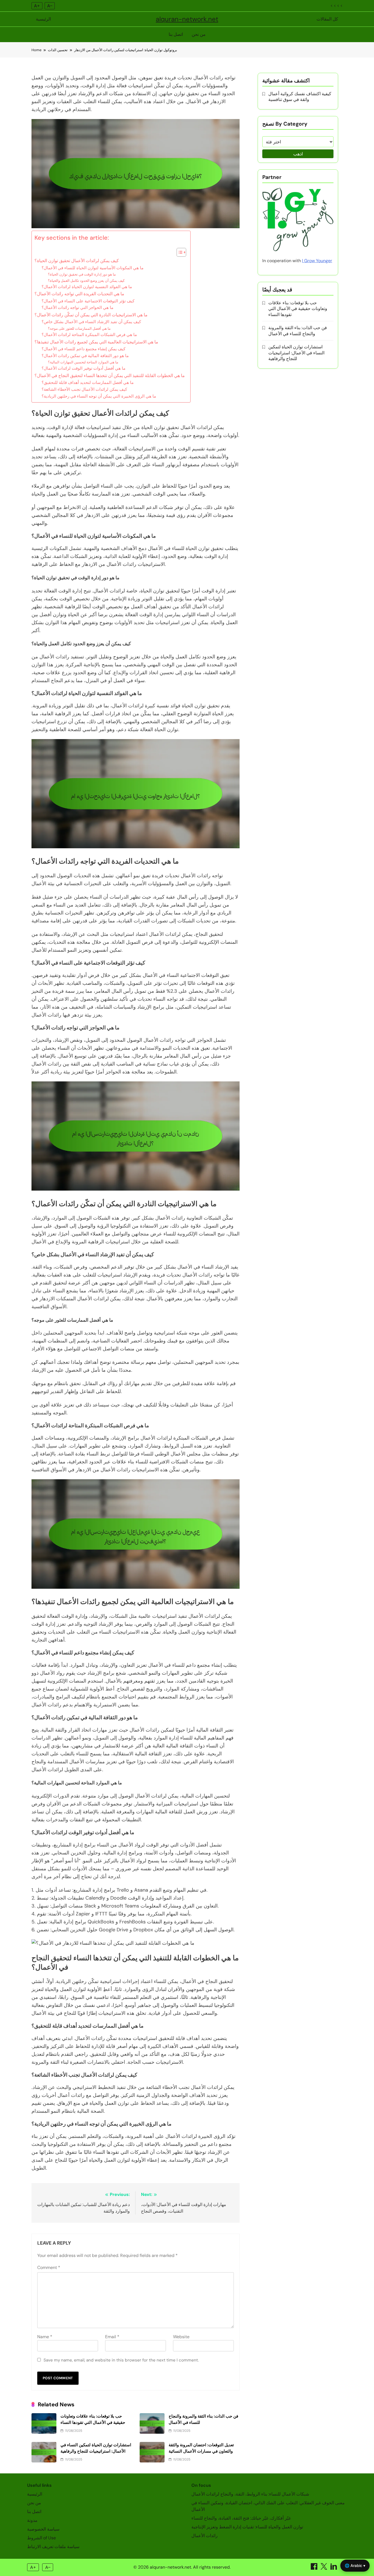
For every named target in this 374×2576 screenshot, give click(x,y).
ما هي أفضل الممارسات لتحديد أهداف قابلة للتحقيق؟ (88, 383)
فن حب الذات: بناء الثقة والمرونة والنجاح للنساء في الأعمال (298, 331)
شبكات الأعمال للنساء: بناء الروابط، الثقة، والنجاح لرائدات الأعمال (250, 2494)
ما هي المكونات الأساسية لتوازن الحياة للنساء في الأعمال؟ (93, 268)
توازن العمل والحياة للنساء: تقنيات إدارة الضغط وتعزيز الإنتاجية (247, 2527)
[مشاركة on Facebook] (315, 2568)
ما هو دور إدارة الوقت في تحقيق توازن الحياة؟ (82, 274)
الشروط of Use (41, 2538)
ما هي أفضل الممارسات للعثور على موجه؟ (79, 328)
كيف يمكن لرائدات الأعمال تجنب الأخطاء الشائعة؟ (84, 389)
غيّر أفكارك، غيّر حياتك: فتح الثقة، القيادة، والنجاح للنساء (241, 2518)
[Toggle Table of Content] (179, 252)
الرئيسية (43, 19)
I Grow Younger (317, 261)
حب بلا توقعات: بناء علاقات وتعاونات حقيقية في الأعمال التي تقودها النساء (298, 309)
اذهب (298, 154)
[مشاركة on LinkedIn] (334, 2568)
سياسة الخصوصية (43, 2529)
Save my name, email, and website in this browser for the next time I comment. (121, 2360)
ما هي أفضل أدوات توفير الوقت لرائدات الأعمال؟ (84, 368)
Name (45, 2337)
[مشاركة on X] (324, 2568)
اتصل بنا (176, 34)
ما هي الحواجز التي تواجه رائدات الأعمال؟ (77, 308)
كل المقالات (327, 19)
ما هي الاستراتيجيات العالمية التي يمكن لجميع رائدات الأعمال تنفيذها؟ (96, 342)
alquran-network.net (187, 19)
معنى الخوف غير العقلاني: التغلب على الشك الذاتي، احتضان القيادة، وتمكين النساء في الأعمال (268, 2506)
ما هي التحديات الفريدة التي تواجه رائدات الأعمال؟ (79, 294)
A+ (37, 6)
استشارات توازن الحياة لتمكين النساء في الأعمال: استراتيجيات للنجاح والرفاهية (296, 353)
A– (50, 6)
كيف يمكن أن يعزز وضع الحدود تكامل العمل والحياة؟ (86, 281)
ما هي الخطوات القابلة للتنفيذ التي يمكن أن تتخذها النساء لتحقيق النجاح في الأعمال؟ (110, 376)
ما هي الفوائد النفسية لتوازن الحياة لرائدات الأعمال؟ (87, 287)
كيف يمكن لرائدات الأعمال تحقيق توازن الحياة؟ (77, 261)
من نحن (199, 34)
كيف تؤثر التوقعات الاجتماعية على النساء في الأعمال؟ (88, 301)
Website (181, 2337)
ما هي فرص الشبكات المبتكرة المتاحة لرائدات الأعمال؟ (89, 335)
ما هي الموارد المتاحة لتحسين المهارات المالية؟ (83, 362)
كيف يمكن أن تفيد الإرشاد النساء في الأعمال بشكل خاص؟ (91, 322)
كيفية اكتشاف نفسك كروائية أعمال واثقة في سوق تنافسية (300, 97)
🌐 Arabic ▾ (355, 2565)
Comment (49, 2267)
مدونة (32, 2520)
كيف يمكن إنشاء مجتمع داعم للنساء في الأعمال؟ (84, 349)
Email (112, 2337)
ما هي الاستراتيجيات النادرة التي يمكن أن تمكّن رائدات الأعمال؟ (91, 315)
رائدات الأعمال (205, 2536)
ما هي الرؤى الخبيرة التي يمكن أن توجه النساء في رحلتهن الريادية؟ (99, 396)
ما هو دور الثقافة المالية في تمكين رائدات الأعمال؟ (85, 356)
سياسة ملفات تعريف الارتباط (53, 2547)
